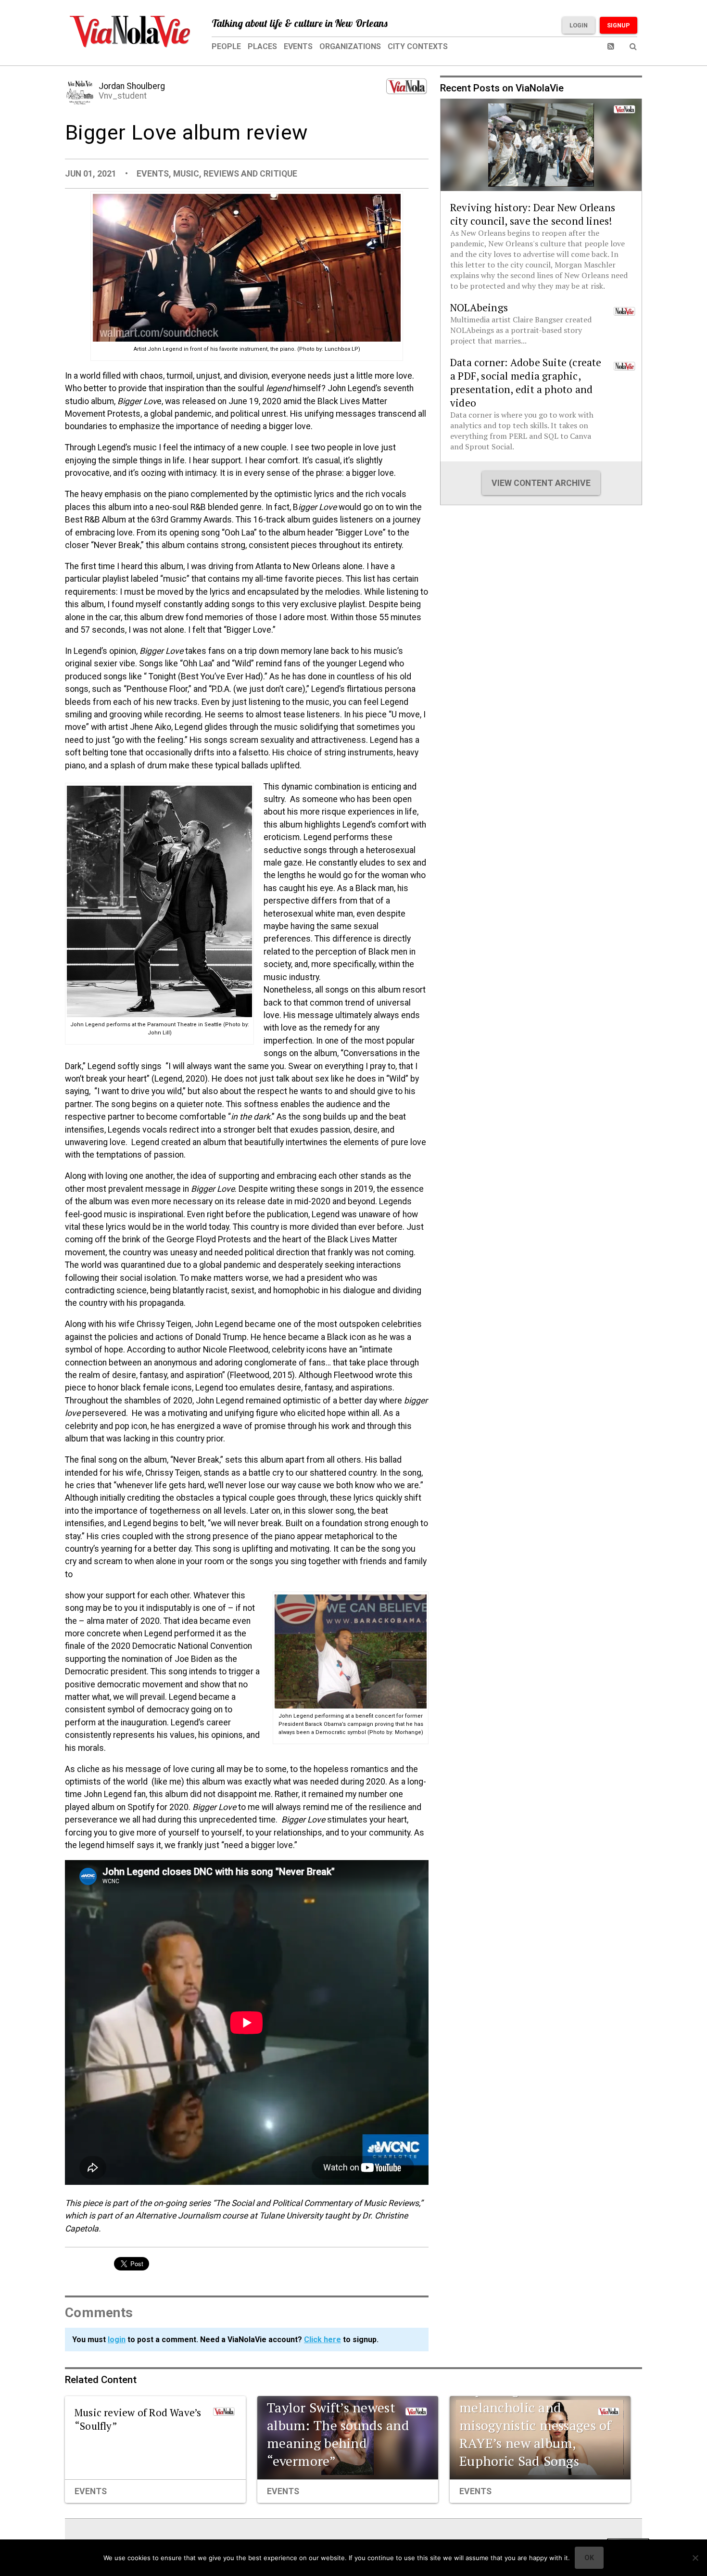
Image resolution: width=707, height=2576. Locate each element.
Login (579, 25)
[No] (695, 2558)
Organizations (350, 46)
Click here (322, 2340)
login (117, 2340)
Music (186, 174)
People (226, 46)
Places (262, 46)
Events (298, 46)
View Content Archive (541, 483)
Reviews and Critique (250, 174)
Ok (589, 2558)
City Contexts (418, 46)
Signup (619, 25)
